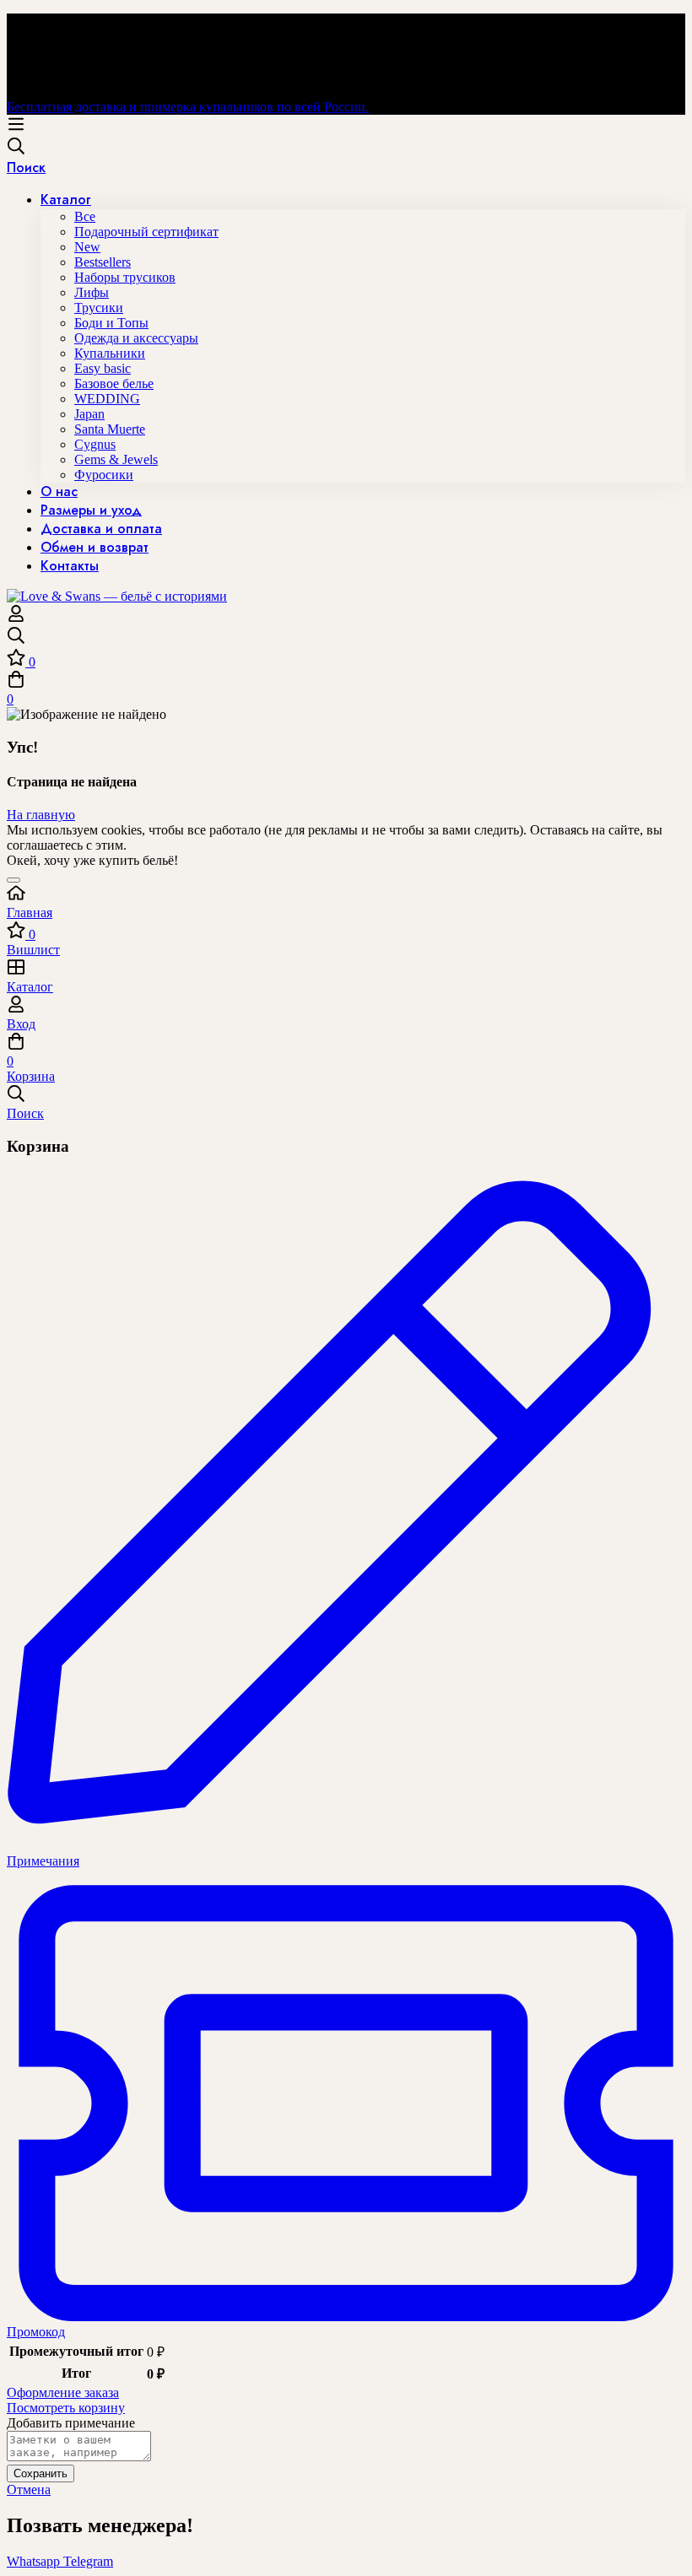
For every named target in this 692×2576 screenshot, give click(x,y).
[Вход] (16, 618)
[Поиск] (346, 637)
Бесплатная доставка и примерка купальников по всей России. (188, 107)
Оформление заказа (63, 2392)
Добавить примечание (71, 2423)
